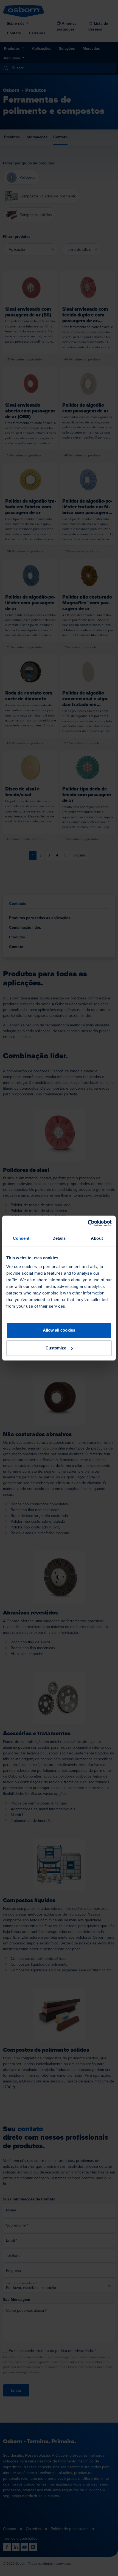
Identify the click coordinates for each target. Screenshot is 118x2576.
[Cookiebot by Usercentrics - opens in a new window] (88, 1223)
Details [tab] (59, 1238)
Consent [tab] (21, 1238)
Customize (56, 1348)
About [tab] (97, 1238)
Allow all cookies (59, 1330)
